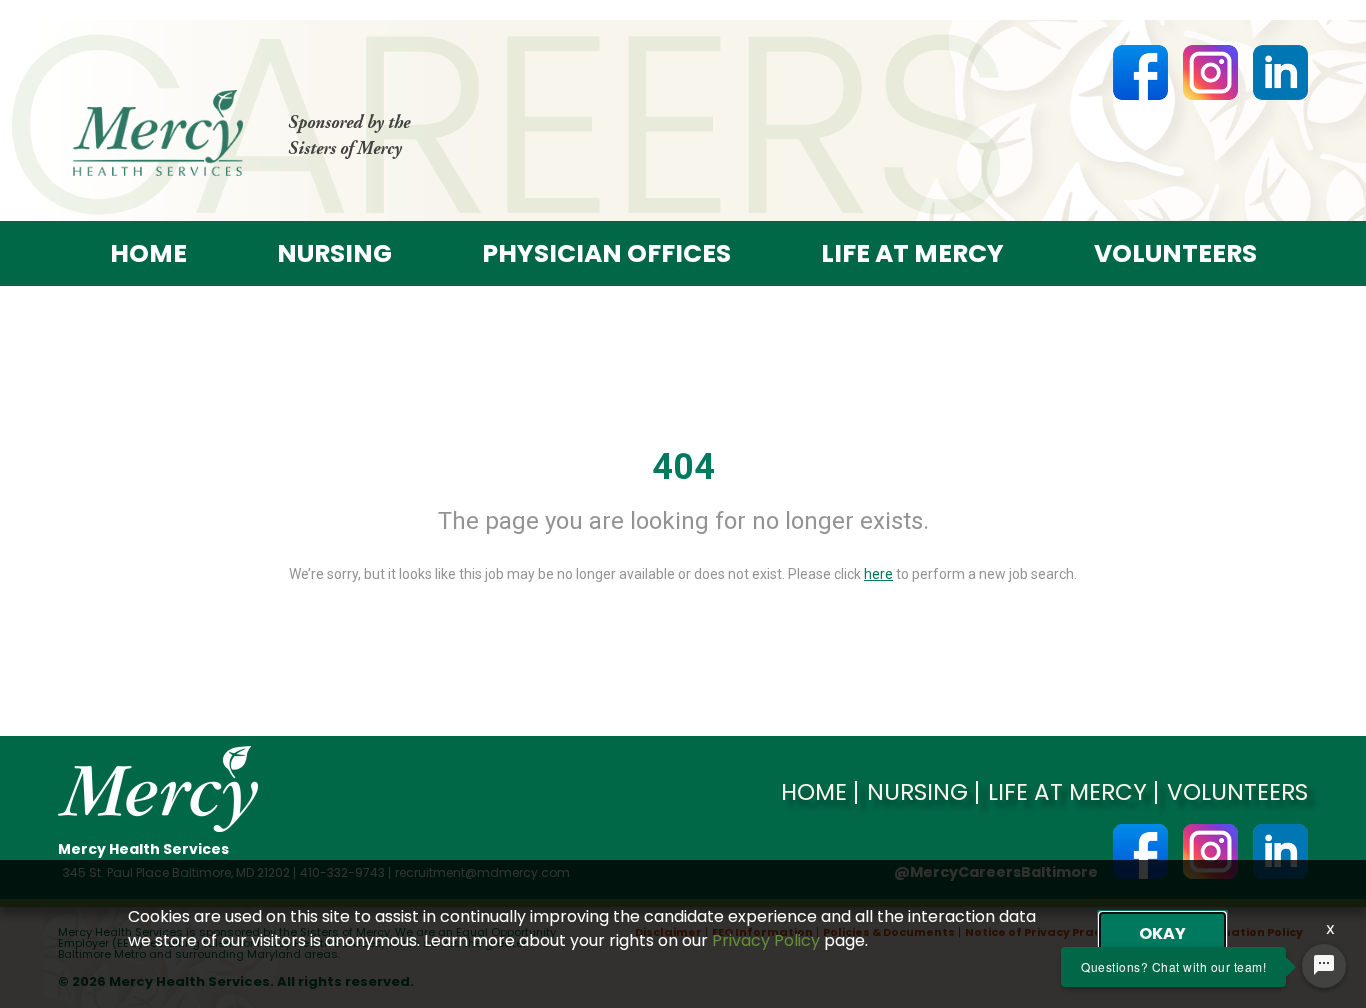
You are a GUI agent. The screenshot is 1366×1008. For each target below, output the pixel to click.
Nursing (334, 253)
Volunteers (1175, 253)
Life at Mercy (912, 253)
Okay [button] (1162, 933)
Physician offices (606, 253)
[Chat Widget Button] (1324, 966)
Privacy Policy (766, 940)
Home (148, 253)
